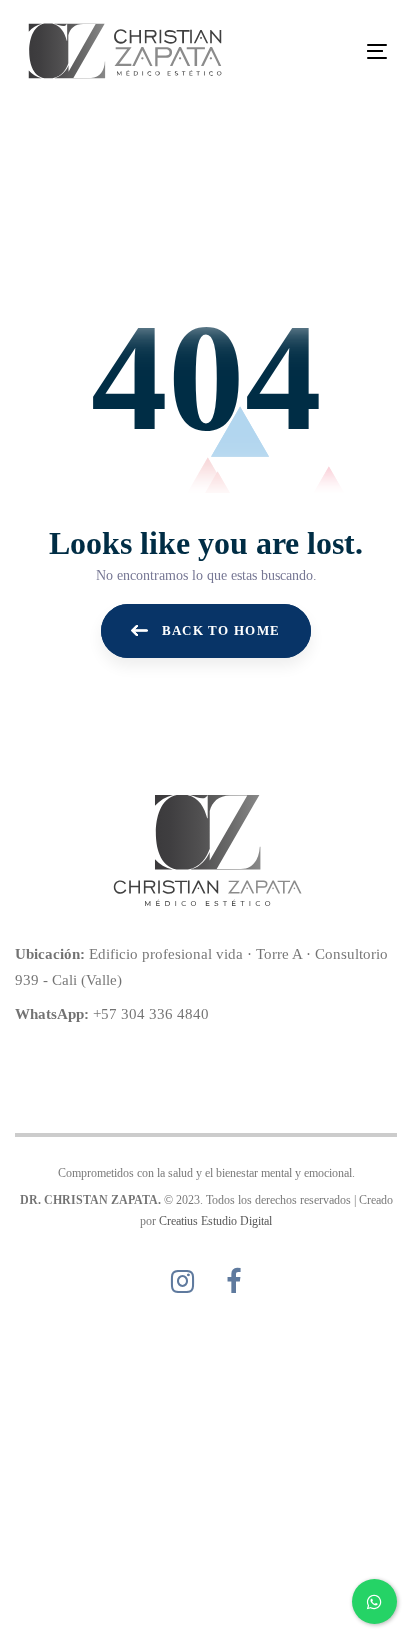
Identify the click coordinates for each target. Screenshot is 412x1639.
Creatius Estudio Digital (215, 1221)
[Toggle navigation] (326, 51)
